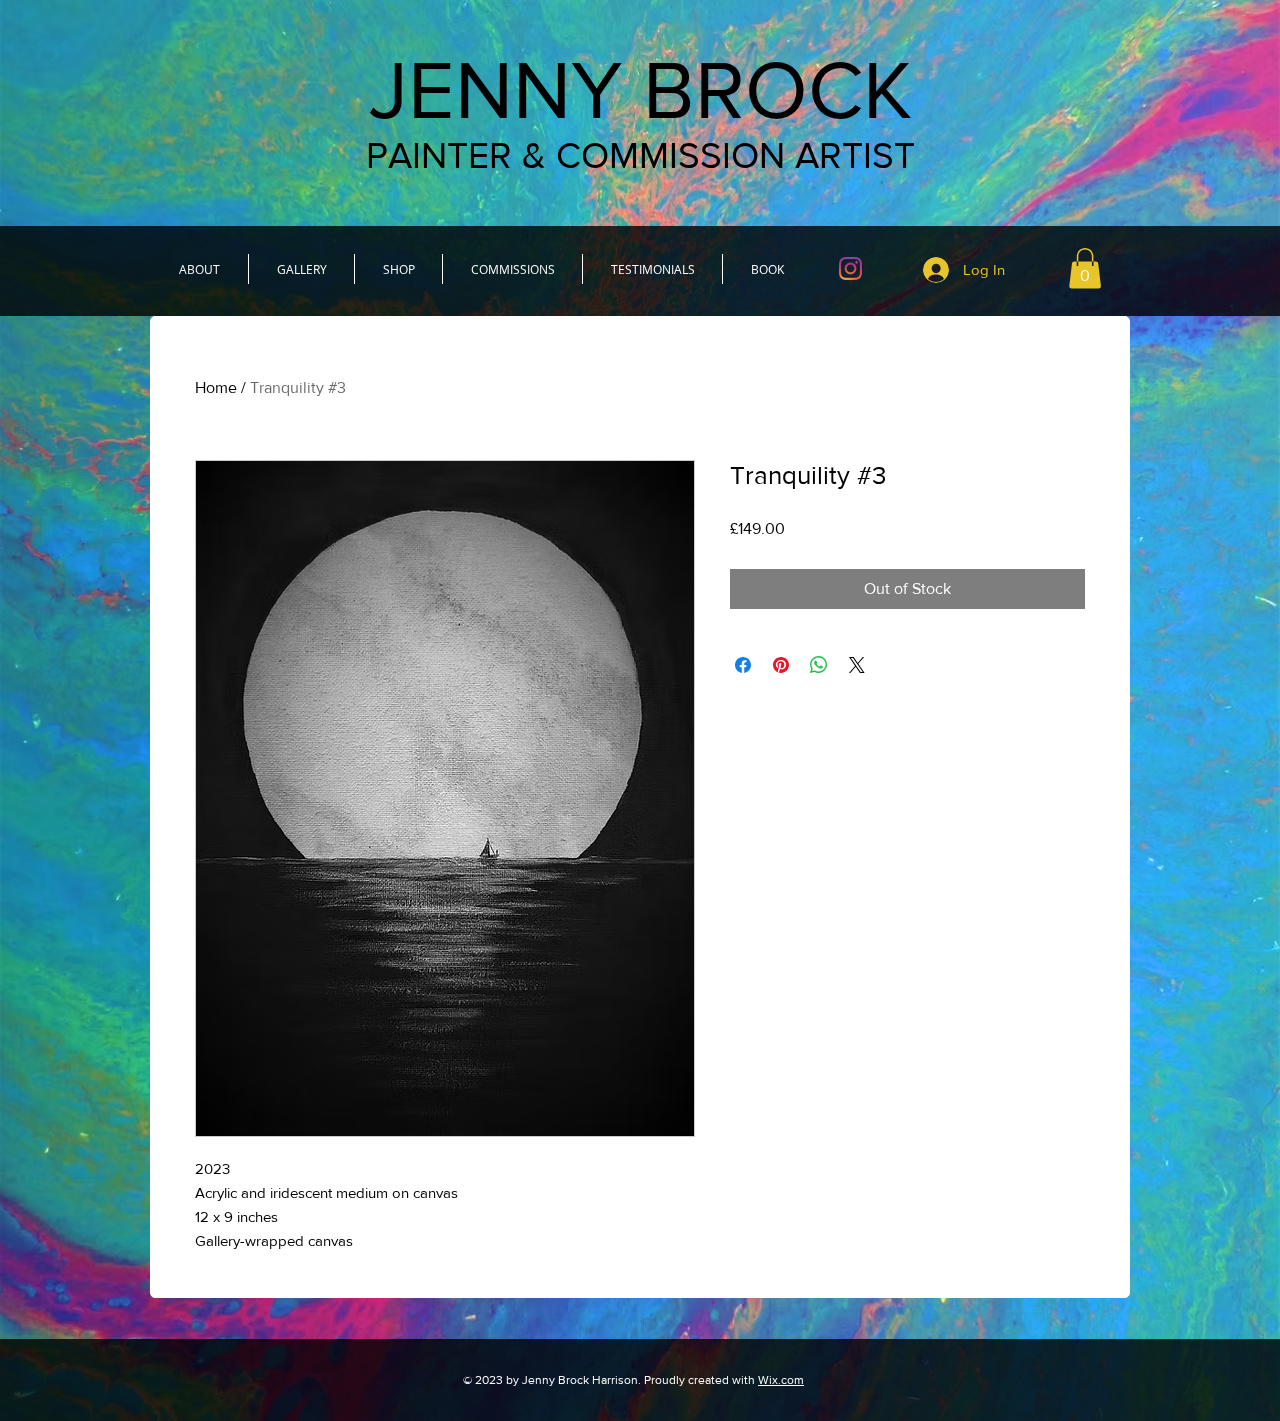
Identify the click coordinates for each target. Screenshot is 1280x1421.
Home (216, 387)
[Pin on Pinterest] (781, 665)
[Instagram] (850, 268)
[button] (1085, 268)
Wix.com (781, 1380)
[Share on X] (857, 665)
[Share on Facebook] (743, 665)
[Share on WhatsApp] (819, 665)
